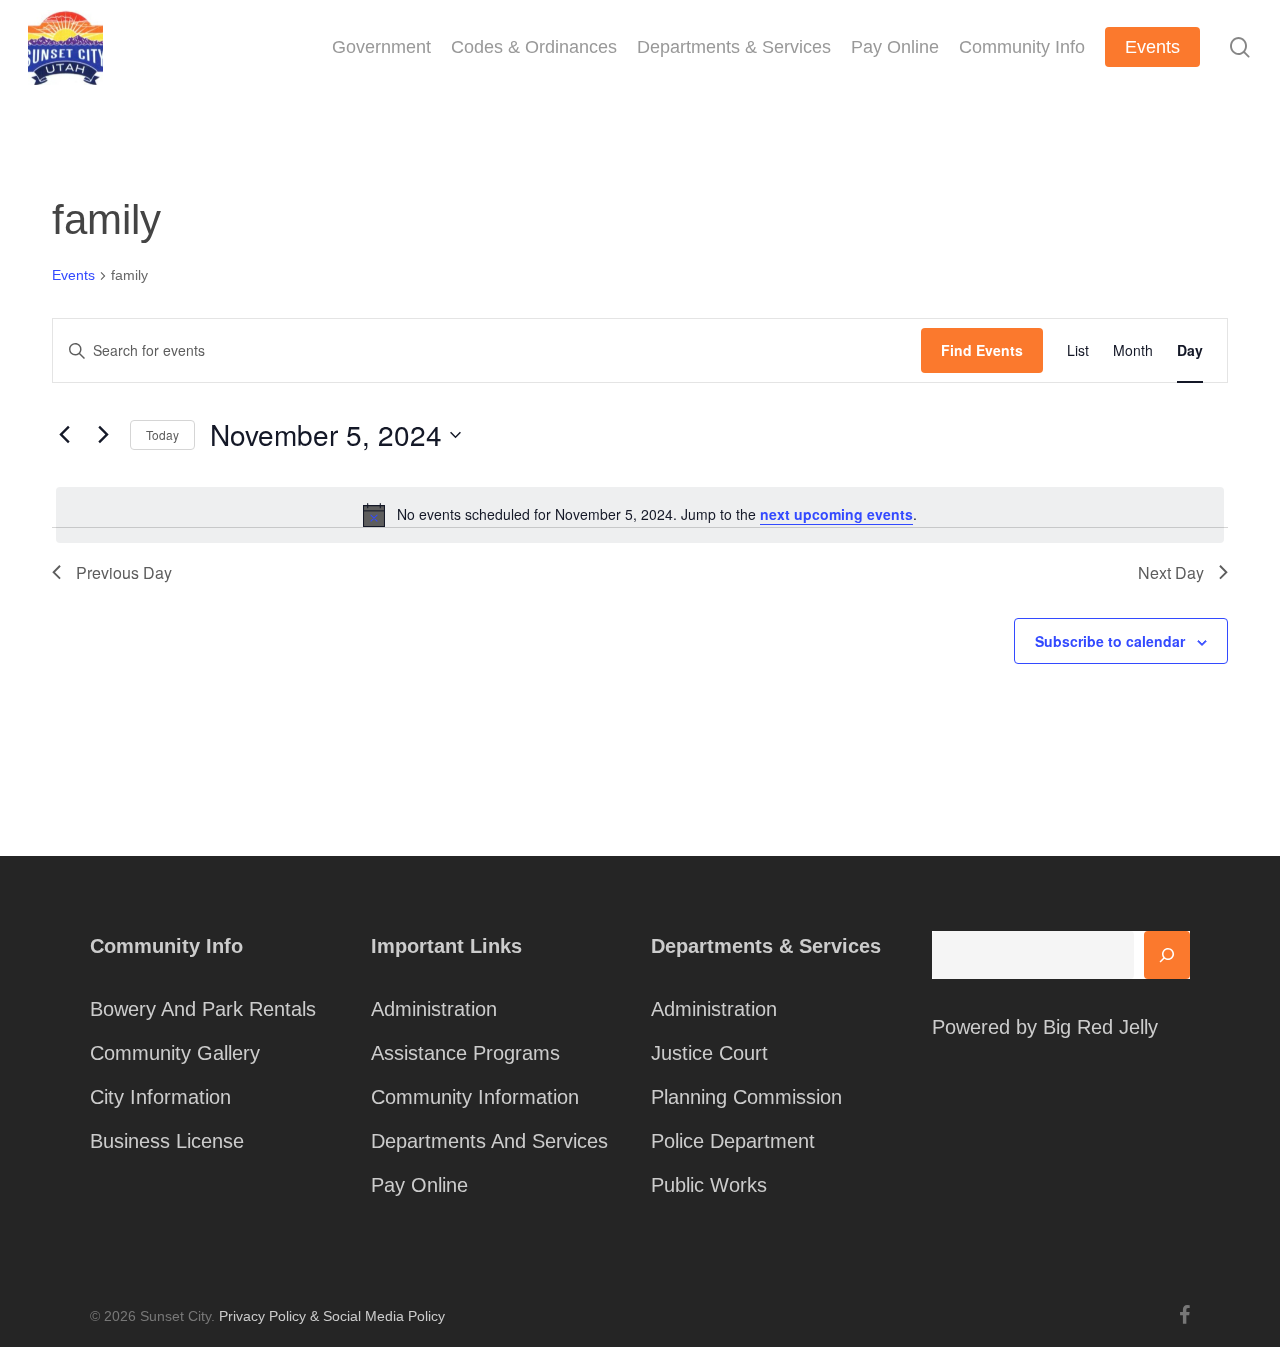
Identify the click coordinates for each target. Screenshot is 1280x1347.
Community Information (475, 1097)
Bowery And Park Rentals (203, 1009)
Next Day (1171, 572)
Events (73, 275)
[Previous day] (64, 435)
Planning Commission (746, 1097)
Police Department (733, 1141)
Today (162, 434)
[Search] (1167, 955)
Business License (167, 1141)
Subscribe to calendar (1110, 641)
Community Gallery (175, 1053)
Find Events (982, 350)
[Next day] (103, 435)
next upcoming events (836, 514)
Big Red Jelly (1100, 1027)
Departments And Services (489, 1141)
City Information (160, 1097)
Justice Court (709, 1053)
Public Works (709, 1185)
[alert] (640, 515)
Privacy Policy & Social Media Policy (332, 1316)
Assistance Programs (465, 1053)
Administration (434, 1009)
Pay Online (419, 1185)
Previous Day (124, 572)
